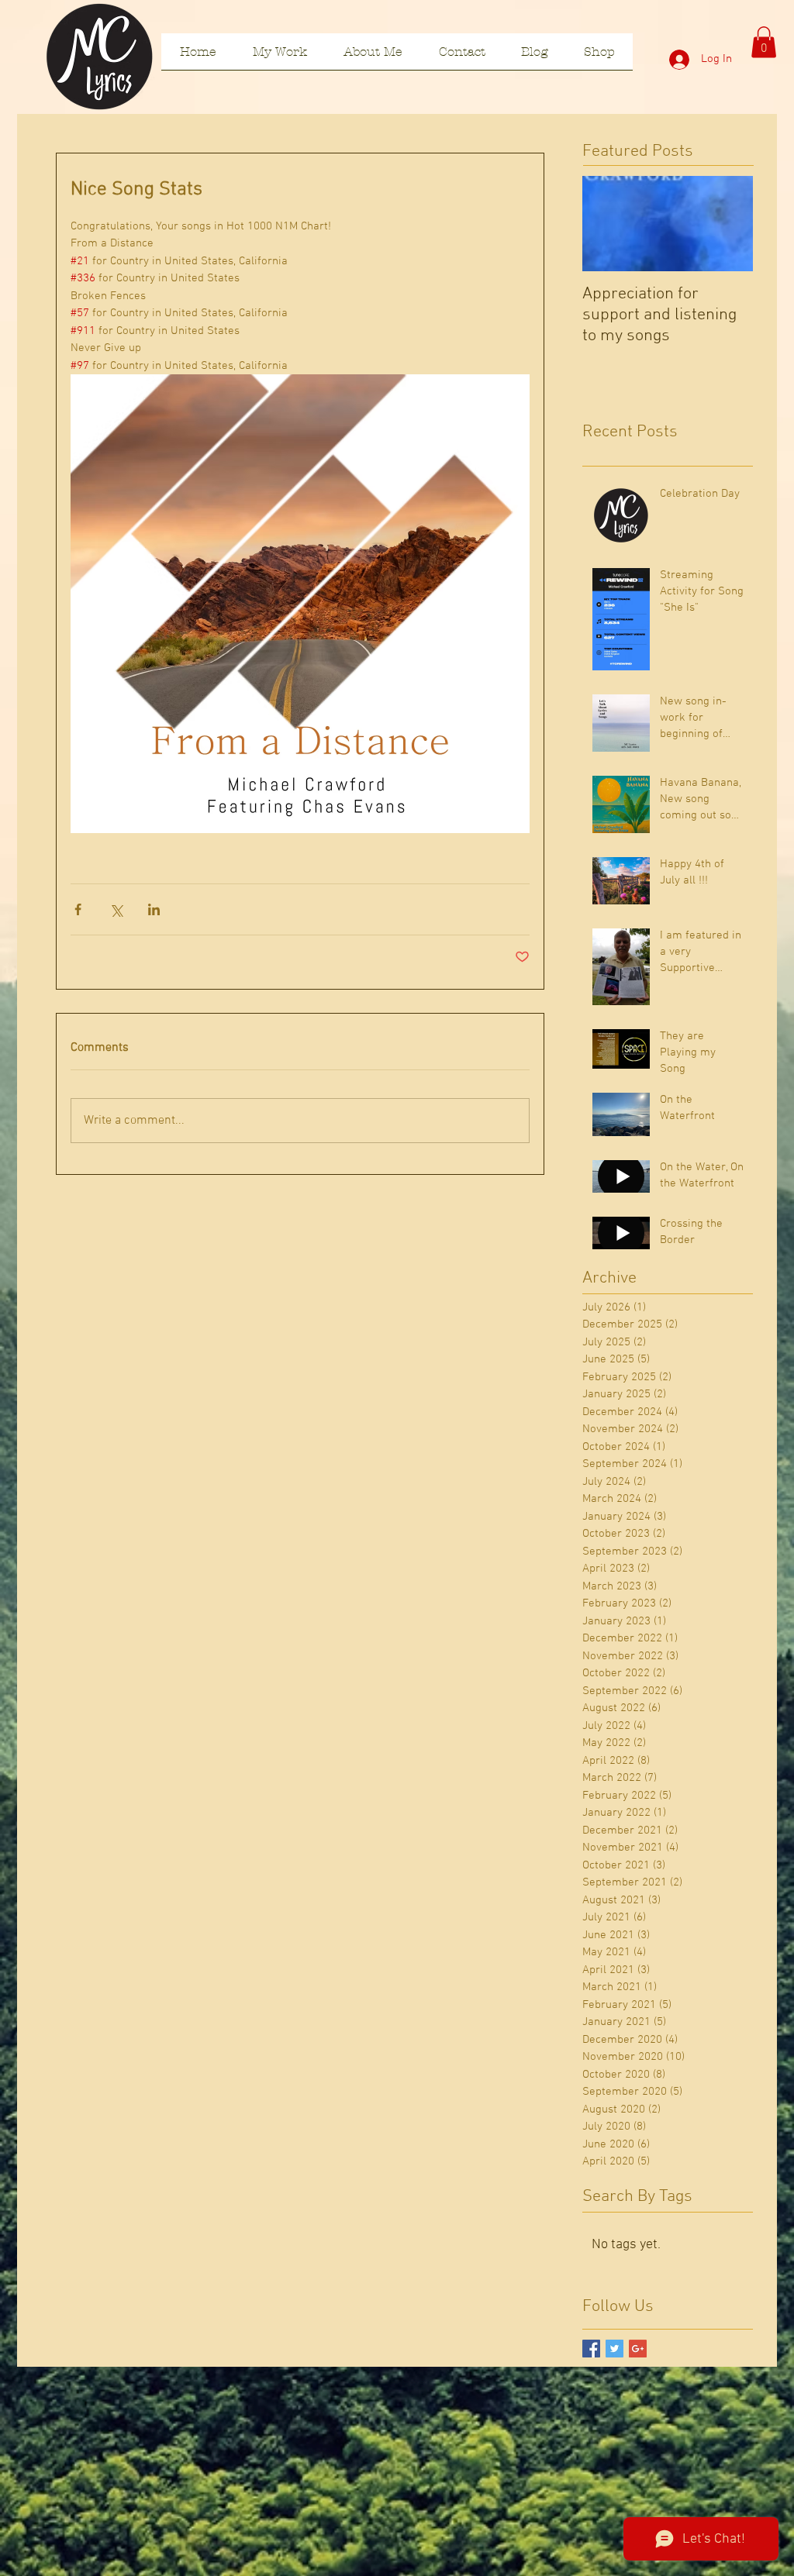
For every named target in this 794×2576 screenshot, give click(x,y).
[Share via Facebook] (78, 909)
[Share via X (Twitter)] (116, 909)
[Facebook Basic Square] (591, 2349)
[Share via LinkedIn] (154, 909)
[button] (764, 42)
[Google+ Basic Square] (638, 2349)
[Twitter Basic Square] (614, 2349)
